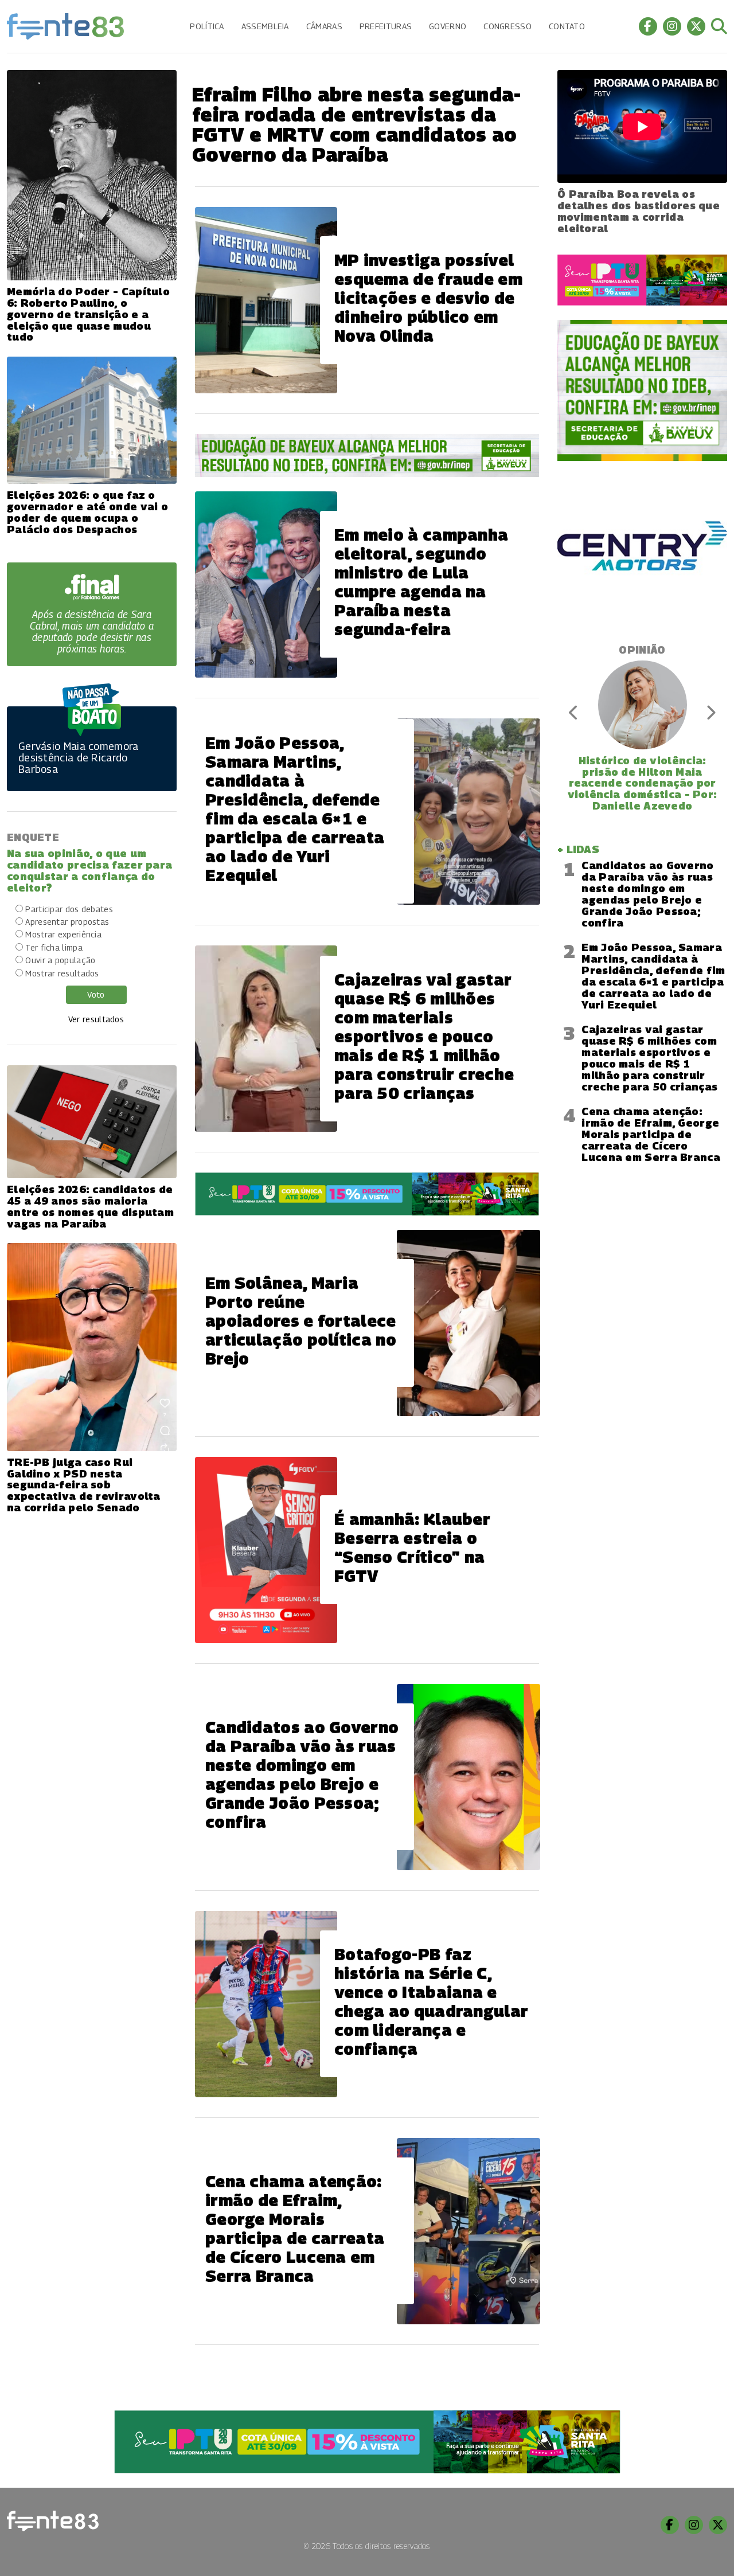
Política (207, 26)
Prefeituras (386, 26)
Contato (567, 26)
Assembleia (265, 26)
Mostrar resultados (62, 973)
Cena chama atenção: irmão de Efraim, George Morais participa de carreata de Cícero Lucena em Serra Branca (651, 1134)
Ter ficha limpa (54, 947)
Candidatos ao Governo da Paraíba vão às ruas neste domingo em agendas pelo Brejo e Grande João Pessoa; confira (647, 894)
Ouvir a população (60, 960)
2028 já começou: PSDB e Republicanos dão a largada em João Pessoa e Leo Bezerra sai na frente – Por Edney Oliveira (642, 783)
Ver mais (367, 2383)
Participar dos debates (69, 909)
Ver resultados (96, 1019)
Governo (448, 26)
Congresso (507, 26)
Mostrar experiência (63, 934)
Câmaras (324, 26)
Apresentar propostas (67, 922)
